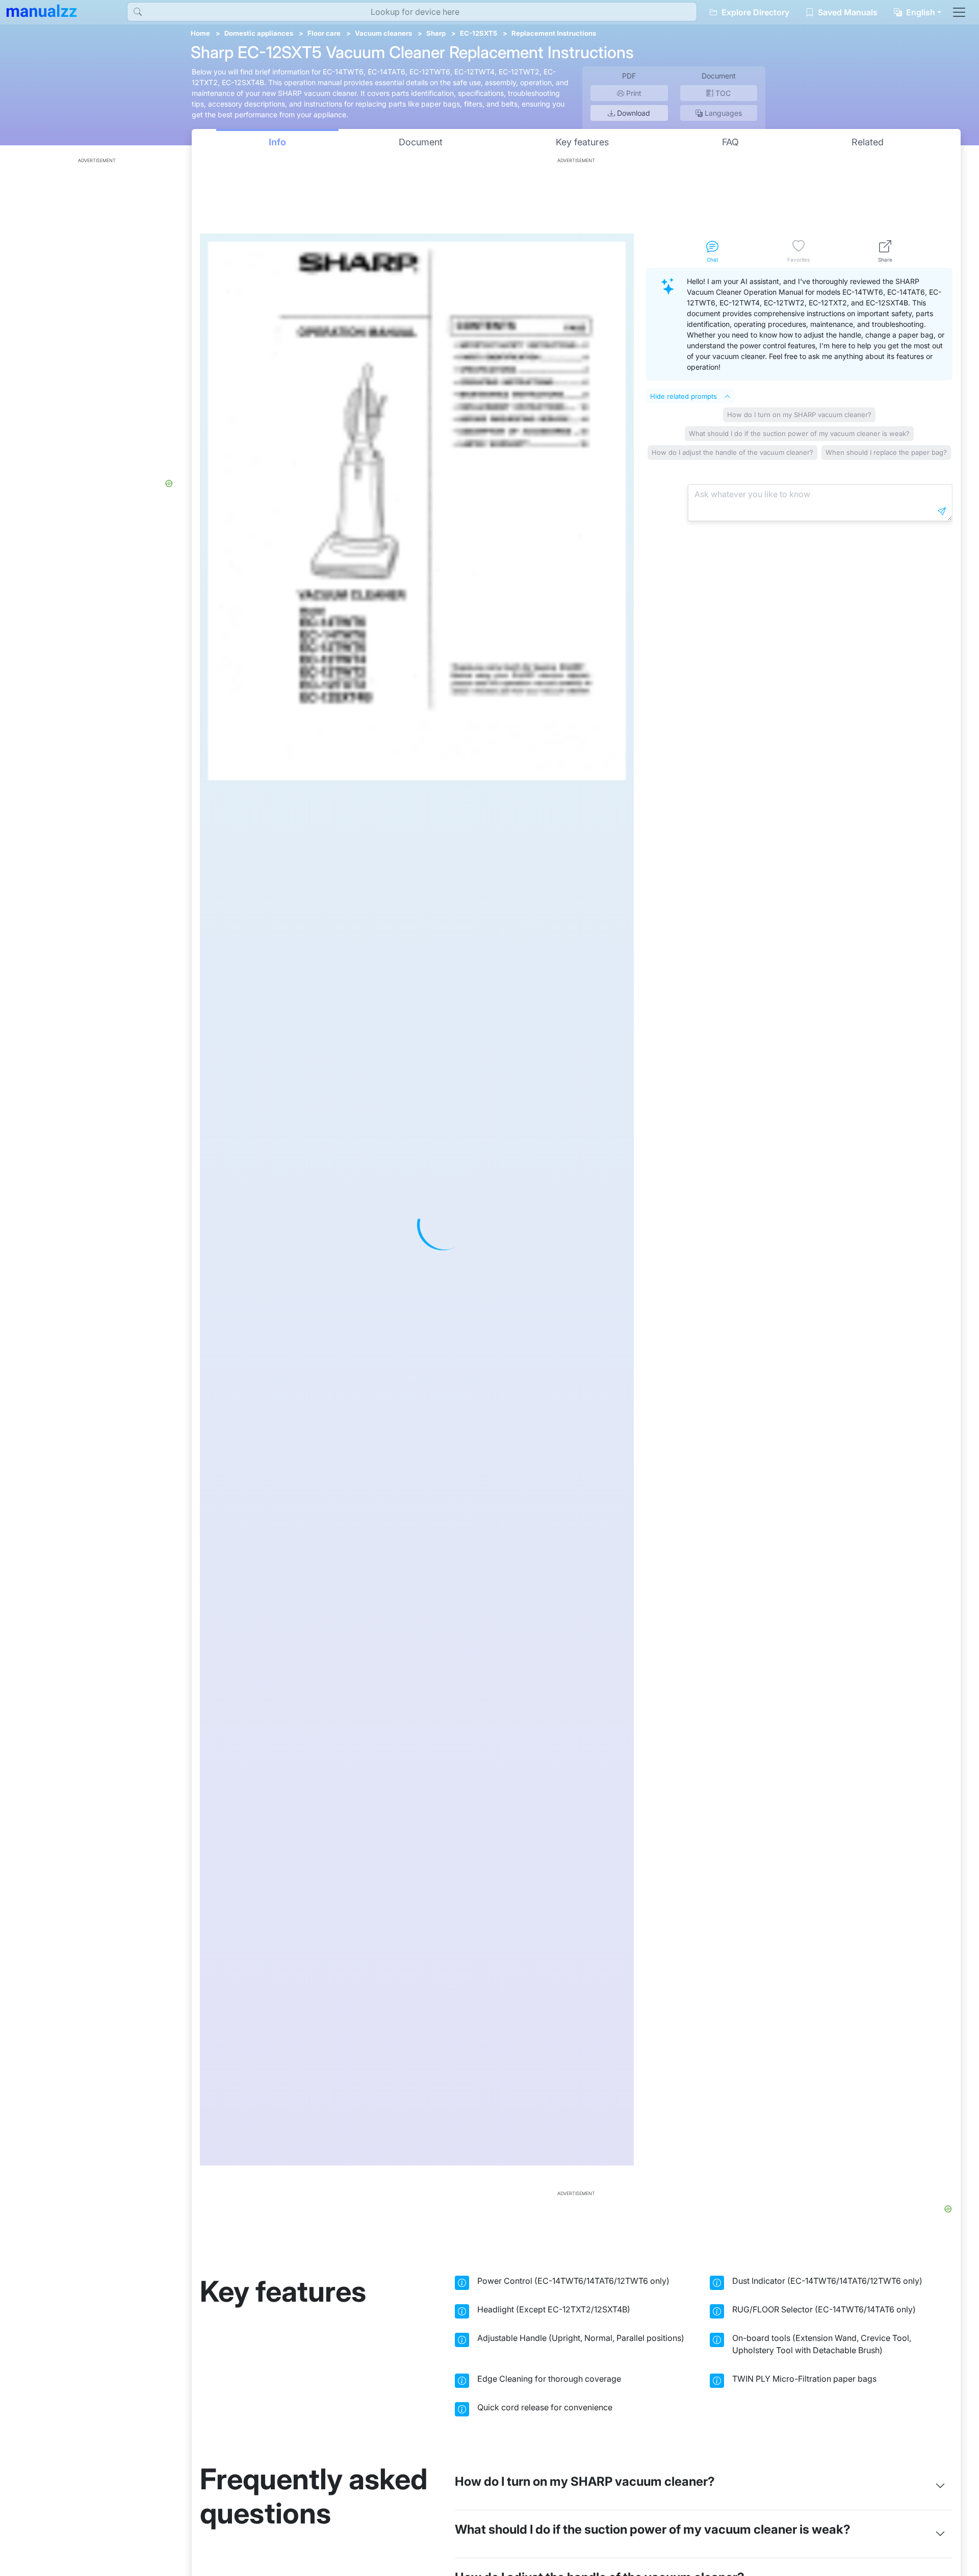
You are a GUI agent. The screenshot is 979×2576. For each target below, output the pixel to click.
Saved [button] (847, 12)
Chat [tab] (712, 260)
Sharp (436, 33)
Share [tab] (885, 260)
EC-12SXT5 (479, 33)
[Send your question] (942, 511)
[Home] (42, 11)
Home (200, 33)
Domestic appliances (259, 33)
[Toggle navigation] (959, 12)
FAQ (730, 142)
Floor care (324, 33)
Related (868, 142)
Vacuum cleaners (383, 33)
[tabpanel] (799, 1217)
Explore (754, 12)
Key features (582, 142)
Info (277, 142)
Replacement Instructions (554, 33)
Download (633, 113)
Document (421, 142)
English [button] (920, 12)
